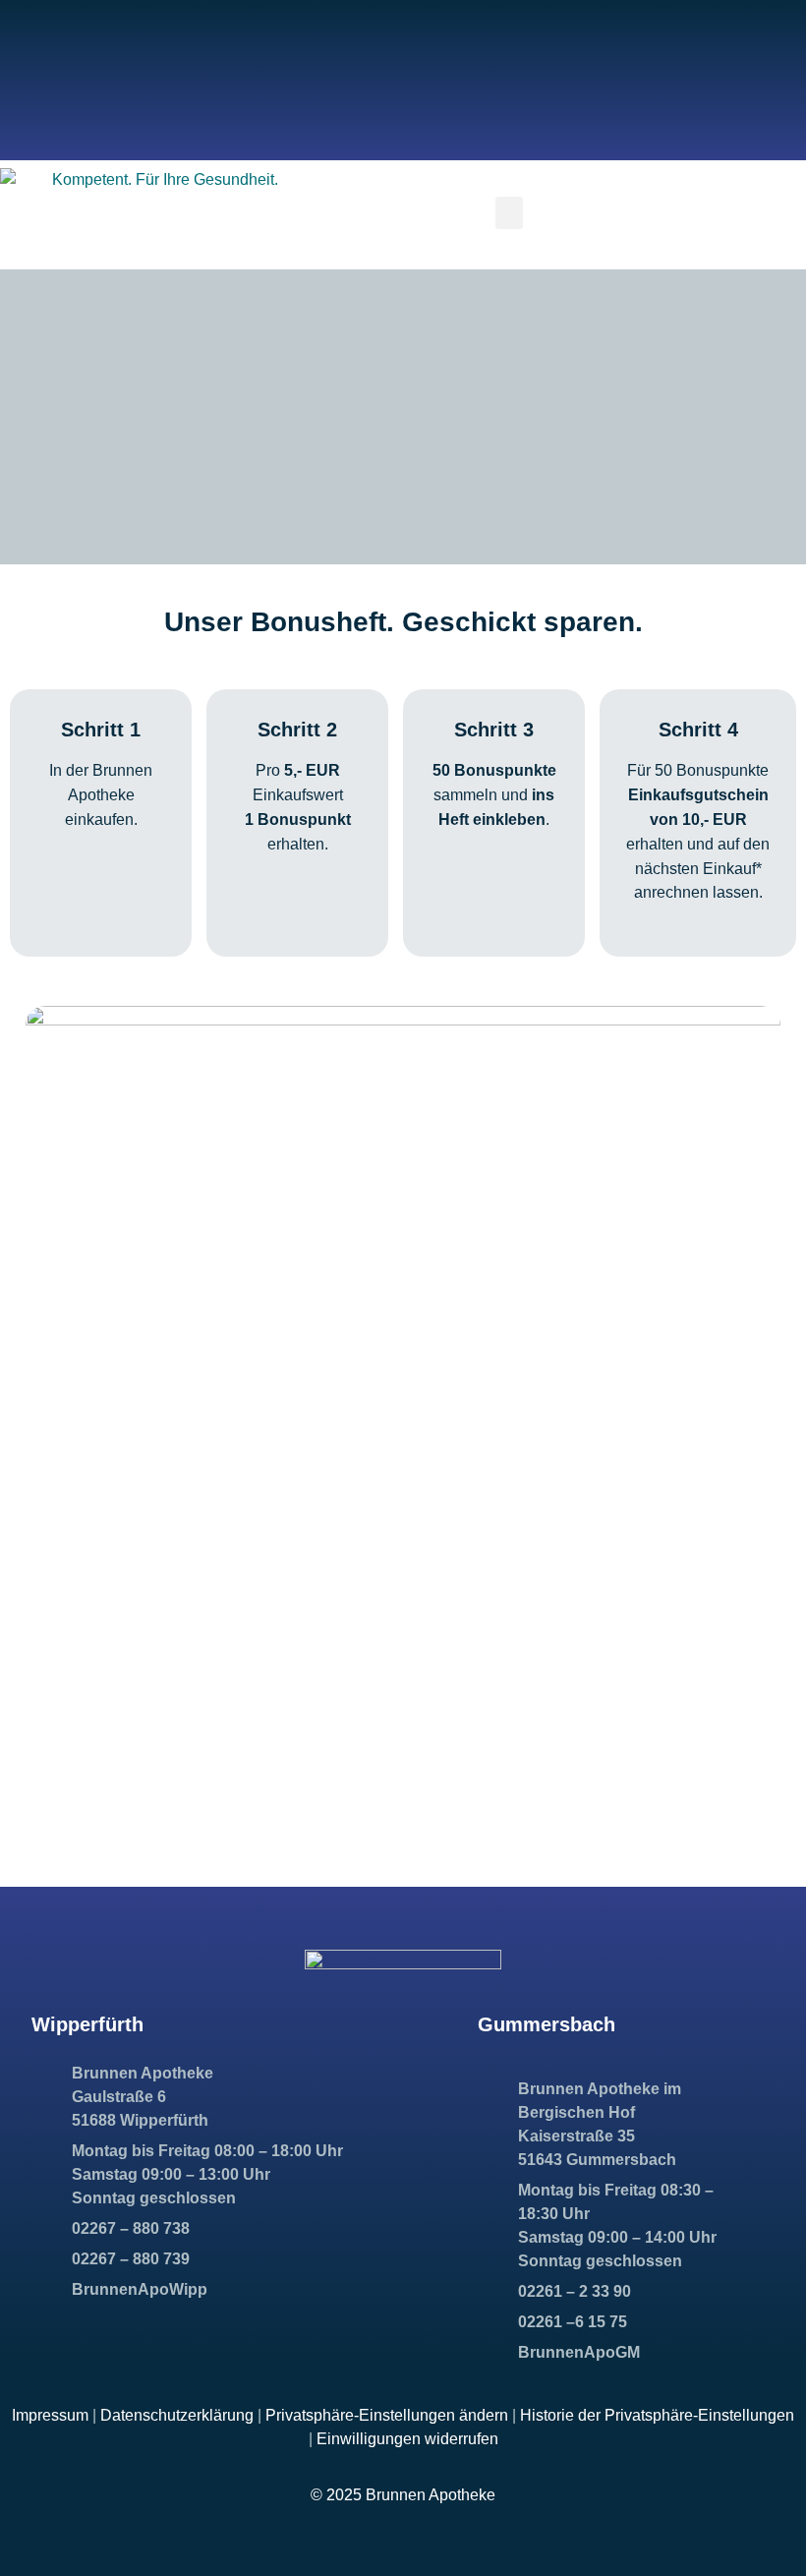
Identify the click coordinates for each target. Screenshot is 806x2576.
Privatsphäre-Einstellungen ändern (387, 2415)
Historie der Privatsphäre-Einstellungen (657, 2415)
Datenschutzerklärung (177, 2415)
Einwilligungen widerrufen (407, 2439)
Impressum (50, 2415)
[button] (509, 213)
